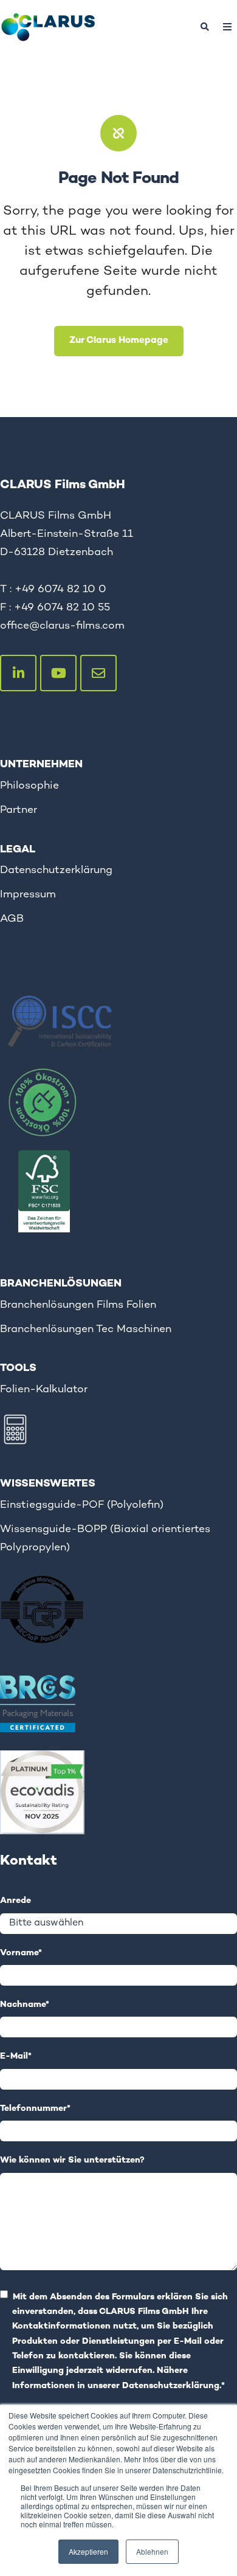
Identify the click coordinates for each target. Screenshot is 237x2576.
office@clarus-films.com (62, 626)
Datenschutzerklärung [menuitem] (56, 870)
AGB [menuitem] (12, 919)
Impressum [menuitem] (28, 895)
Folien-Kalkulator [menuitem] (44, 1390)
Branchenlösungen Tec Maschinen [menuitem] (86, 1329)
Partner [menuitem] (19, 810)
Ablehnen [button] (152, 2551)
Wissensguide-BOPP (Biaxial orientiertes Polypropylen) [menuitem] (105, 1538)
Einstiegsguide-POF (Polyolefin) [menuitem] (82, 1505)
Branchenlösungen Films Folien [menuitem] (78, 1305)
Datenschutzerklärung (171, 2386)
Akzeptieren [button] (88, 2551)
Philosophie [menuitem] (29, 786)
